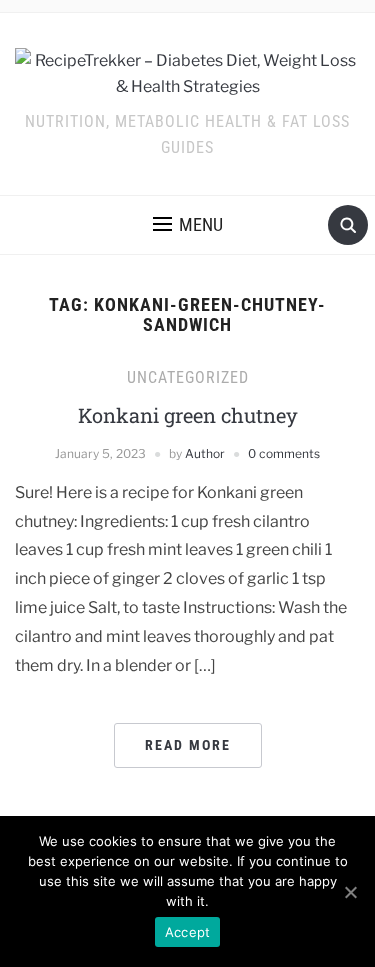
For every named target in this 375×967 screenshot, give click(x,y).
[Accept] (350, 892)
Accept (188, 932)
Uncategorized (188, 377)
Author (205, 453)
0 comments (284, 453)
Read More (188, 745)
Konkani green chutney (188, 415)
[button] (188, 225)
